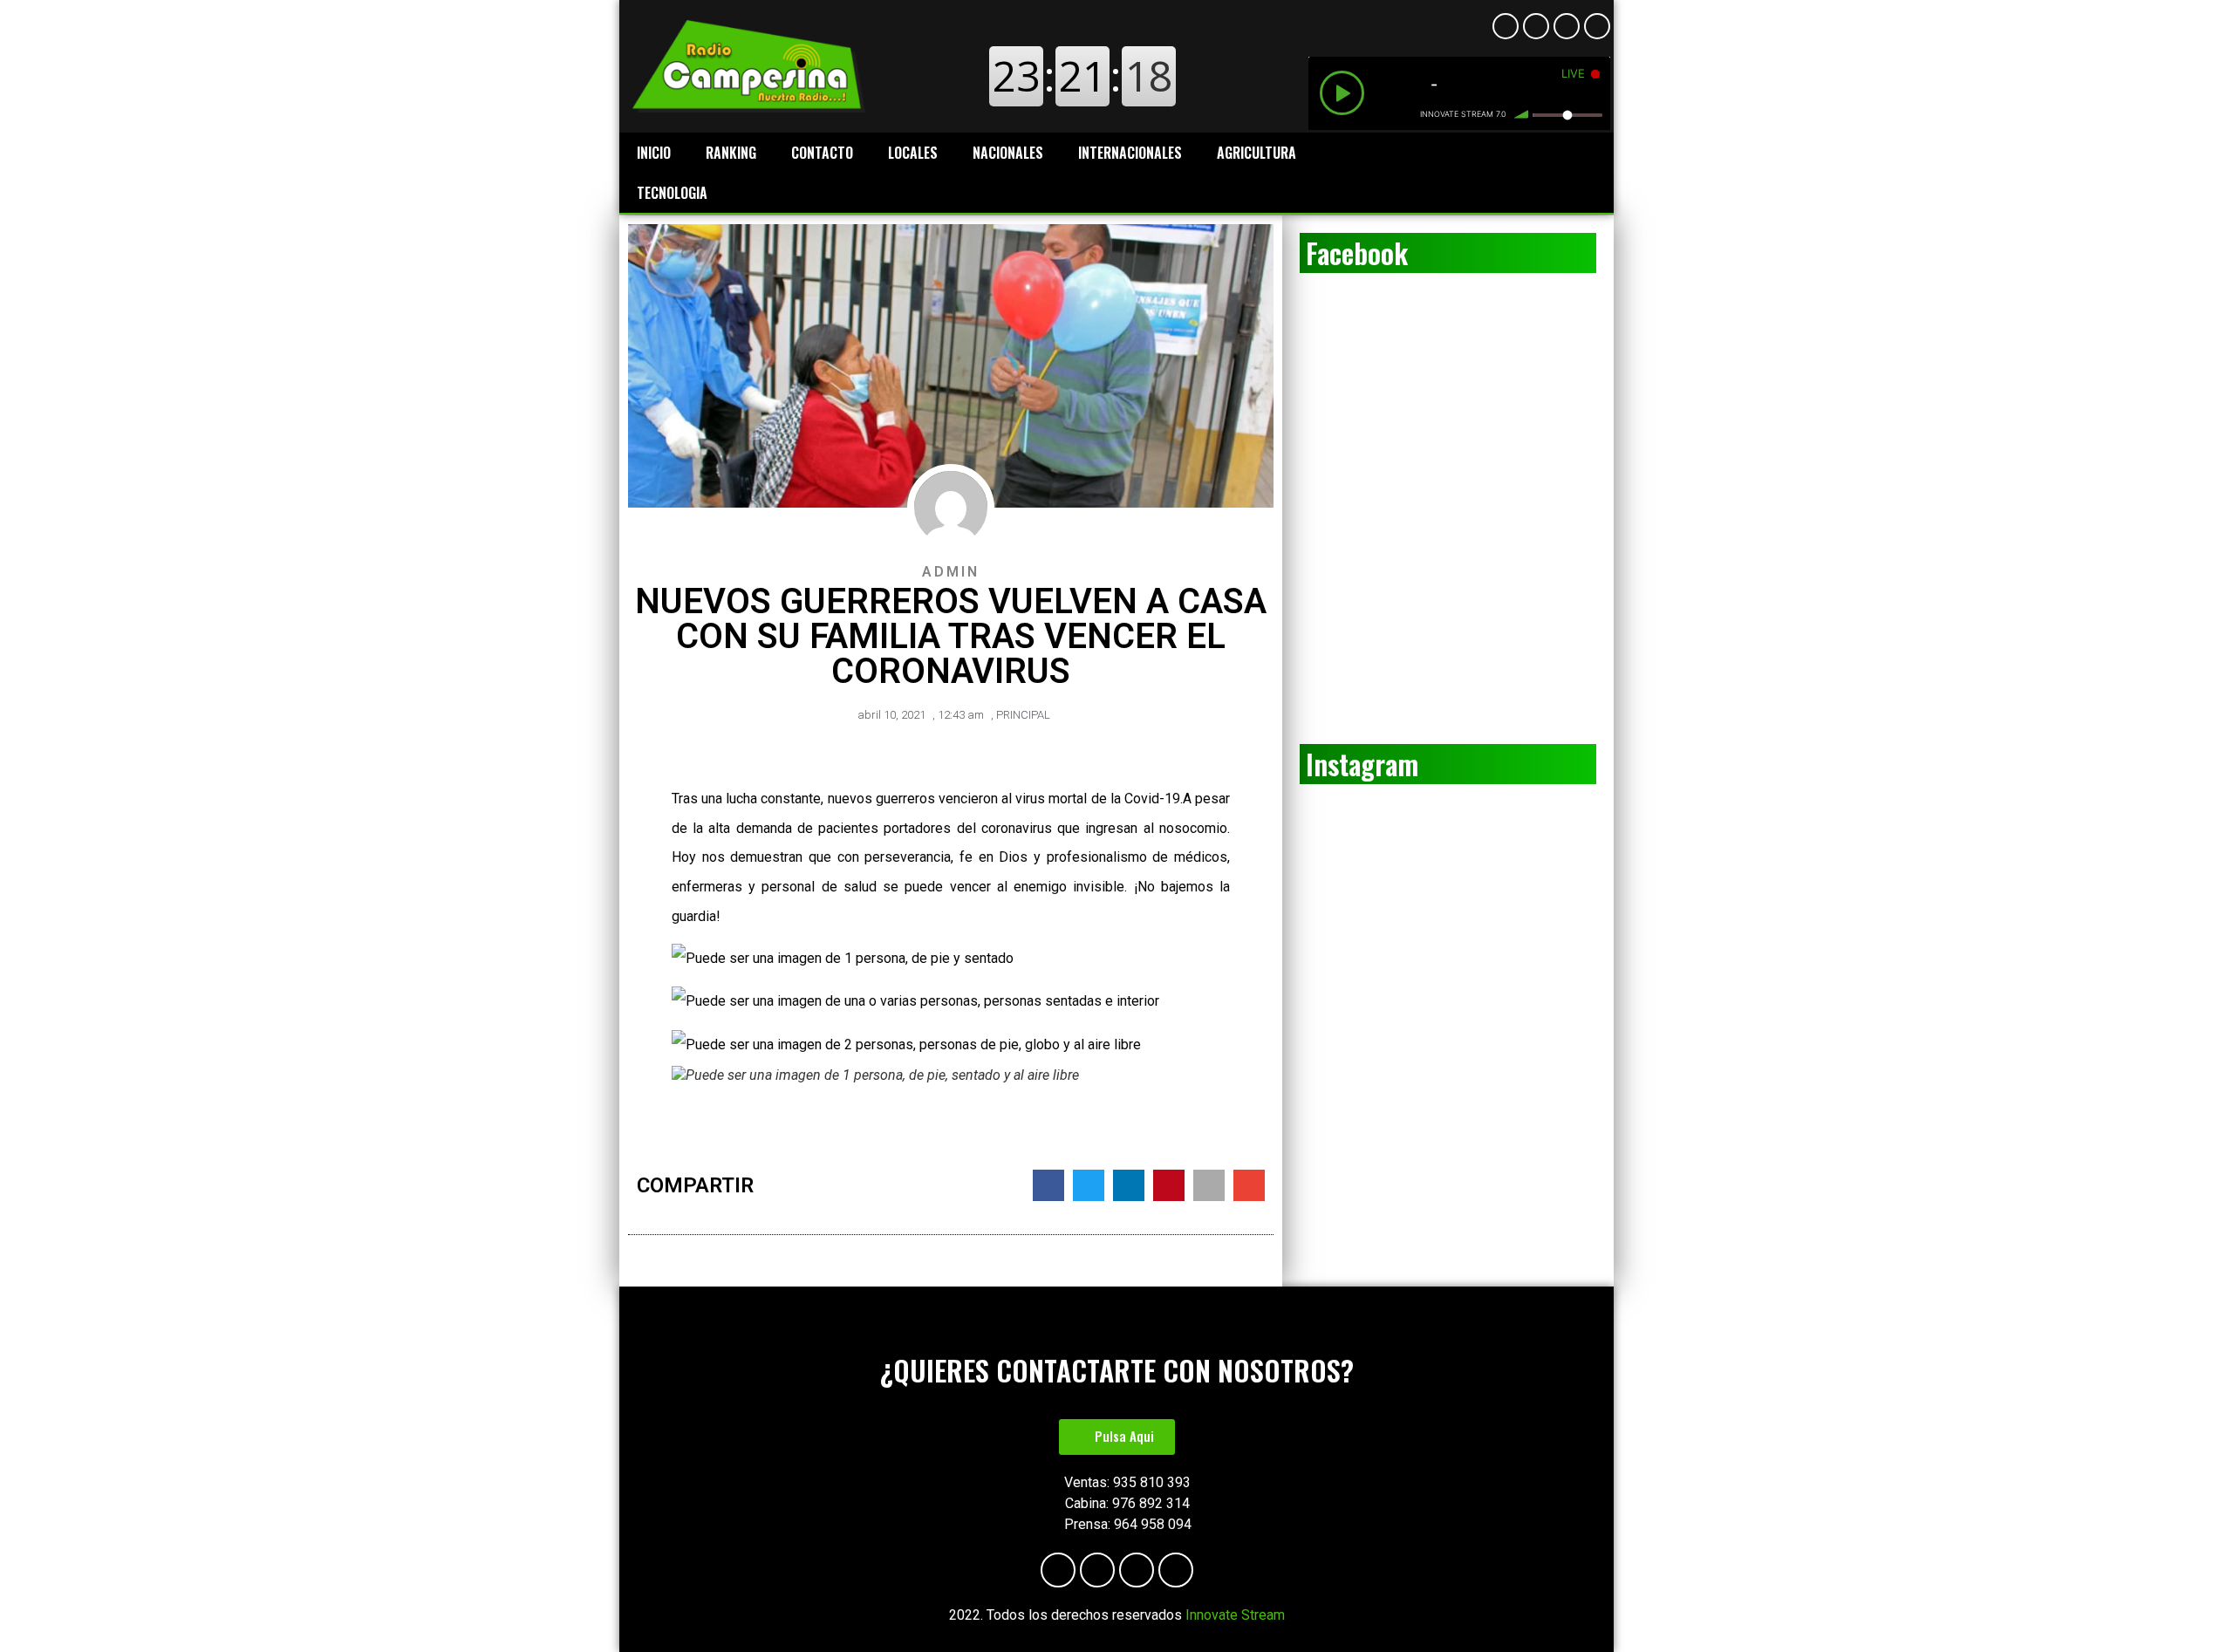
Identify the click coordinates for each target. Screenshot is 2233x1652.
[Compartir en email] (1249, 1185)
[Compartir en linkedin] (1129, 1185)
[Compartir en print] (1209, 1185)
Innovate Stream (1235, 1615)
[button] (1117, 1437)
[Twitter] (1597, 26)
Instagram (1362, 764)
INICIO (654, 153)
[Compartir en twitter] (1089, 1185)
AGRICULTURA (1256, 153)
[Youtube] (1536, 26)
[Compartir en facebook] (1048, 1185)
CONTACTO (822, 153)
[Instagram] (1567, 26)
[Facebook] (1506, 26)
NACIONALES (1008, 153)
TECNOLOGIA (672, 193)
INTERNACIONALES (1130, 153)
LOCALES (913, 153)
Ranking (731, 153)
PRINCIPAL (1023, 715)
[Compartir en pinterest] (1169, 1185)
